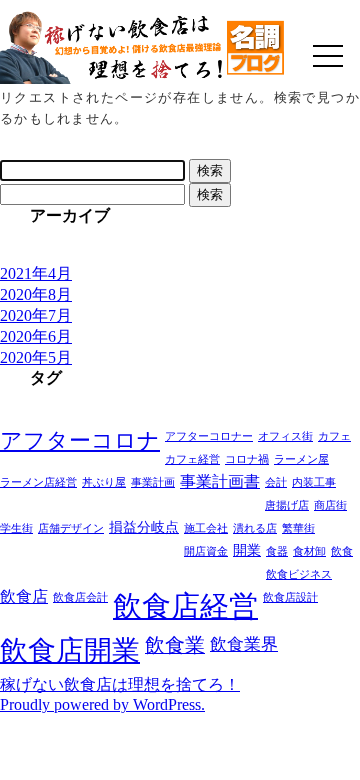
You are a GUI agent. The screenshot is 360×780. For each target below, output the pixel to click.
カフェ (334, 436)
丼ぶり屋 (104, 482)
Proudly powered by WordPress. (102, 704)
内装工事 (314, 482)
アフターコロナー (209, 436)
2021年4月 (36, 273)
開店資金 (206, 551)
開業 (247, 550)
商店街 (330, 505)
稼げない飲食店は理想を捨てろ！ (120, 684)
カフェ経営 (192, 459)
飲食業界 (244, 644)
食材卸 (309, 551)
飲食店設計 (290, 597)
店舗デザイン (71, 528)
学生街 (16, 528)
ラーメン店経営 (38, 482)
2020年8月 (36, 294)
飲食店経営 (185, 606)
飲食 (342, 551)
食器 (277, 551)
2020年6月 (36, 336)
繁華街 (298, 528)
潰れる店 (255, 528)
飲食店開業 (70, 650)
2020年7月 (36, 315)
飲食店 (24, 596)
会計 (276, 482)
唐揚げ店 (287, 505)
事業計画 (153, 482)
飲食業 (175, 645)
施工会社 (206, 528)
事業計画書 (220, 481)
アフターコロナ (80, 441)
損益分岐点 (144, 527)
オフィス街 (285, 436)
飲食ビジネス (299, 574)
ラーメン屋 (301, 459)
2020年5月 (36, 357)
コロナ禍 (247, 459)
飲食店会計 (80, 597)
